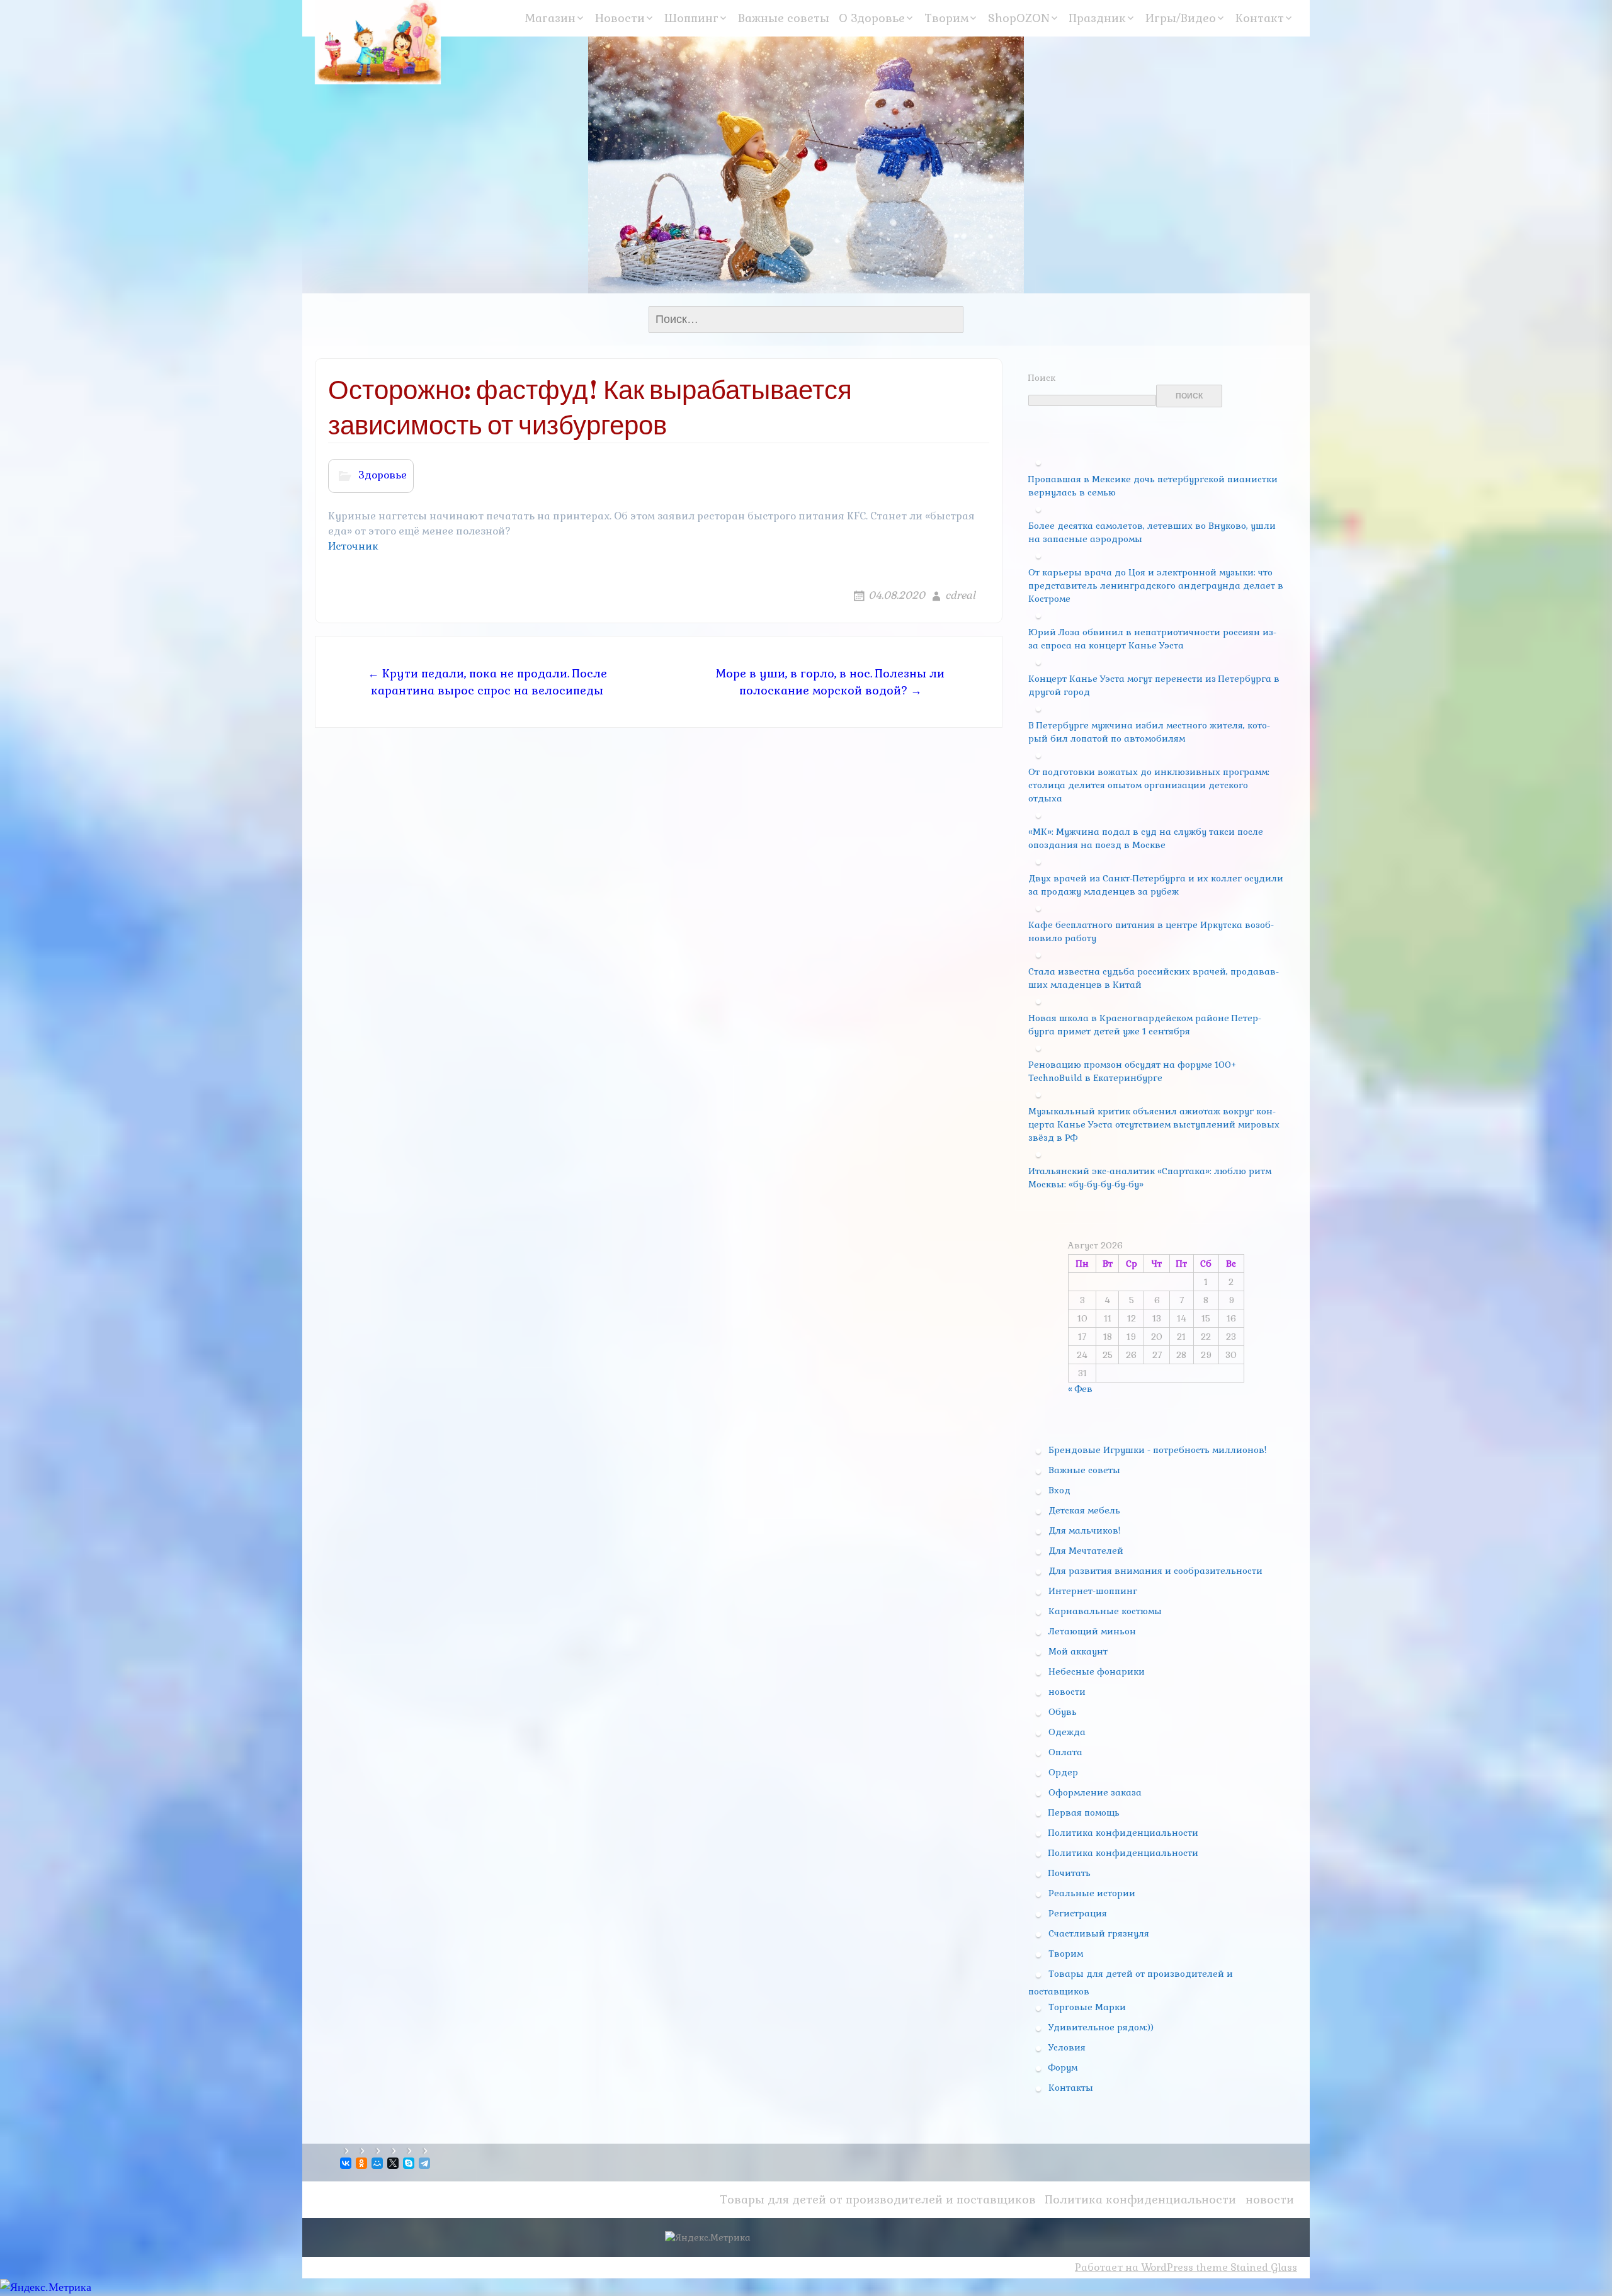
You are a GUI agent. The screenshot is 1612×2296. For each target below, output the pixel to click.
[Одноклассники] (362, 2163)
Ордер (1063, 1772)
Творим (946, 18)
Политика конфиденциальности (1123, 1833)
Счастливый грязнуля (1099, 1933)
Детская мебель (1084, 1510)
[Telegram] (425, 2163)
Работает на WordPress (1134, 2267)
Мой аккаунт (1078, 1651)
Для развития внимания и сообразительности (1155, 1571)
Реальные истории (1092, 1893)
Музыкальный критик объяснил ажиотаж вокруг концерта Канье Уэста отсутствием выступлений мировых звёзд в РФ (1154, 1124)
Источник (353, 546)
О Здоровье (872, 18)
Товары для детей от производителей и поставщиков (878, 2199)
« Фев (1080, 1389)
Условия (1067, 2047)
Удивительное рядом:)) (1101, 2027)
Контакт (1260, 18)
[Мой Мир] (378, 2163)
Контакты (1071, 2088)
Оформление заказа (1095, 1792)
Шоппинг (691, 18)
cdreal (960, 595)
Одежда (1067, 1732)
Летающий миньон (1092, 1631)
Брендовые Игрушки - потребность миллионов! (1157, 1450)
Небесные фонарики (1097, 1671)
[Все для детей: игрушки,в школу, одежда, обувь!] (378, 42)
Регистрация (1078, 1913)
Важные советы (784, 18)
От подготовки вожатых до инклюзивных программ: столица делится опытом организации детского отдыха (1149, 785)
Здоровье (383, 475)
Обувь (1063, 1712)
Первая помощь (1084, 1812)
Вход (1059, 1490)
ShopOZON (1019, 18)
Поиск (1042, 378)
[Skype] (410, 2163)
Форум (1063, 2067)
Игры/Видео (1181, 18)
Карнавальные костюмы (1105, 1611)
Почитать (1070, 1873)
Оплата (1065, 1752)
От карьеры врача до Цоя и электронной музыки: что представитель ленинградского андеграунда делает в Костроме (1156, 585)
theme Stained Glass (1245, 2267)
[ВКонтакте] (347, 2163)
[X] (394, 2163)
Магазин (550, 18)
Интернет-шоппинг (1093, 1591)
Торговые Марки (1087, 2007)
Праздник (1098, 18)
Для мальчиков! (1084, 1530)
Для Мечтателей (1086, 1551)
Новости (620, 18)
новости (1067, 1692)
